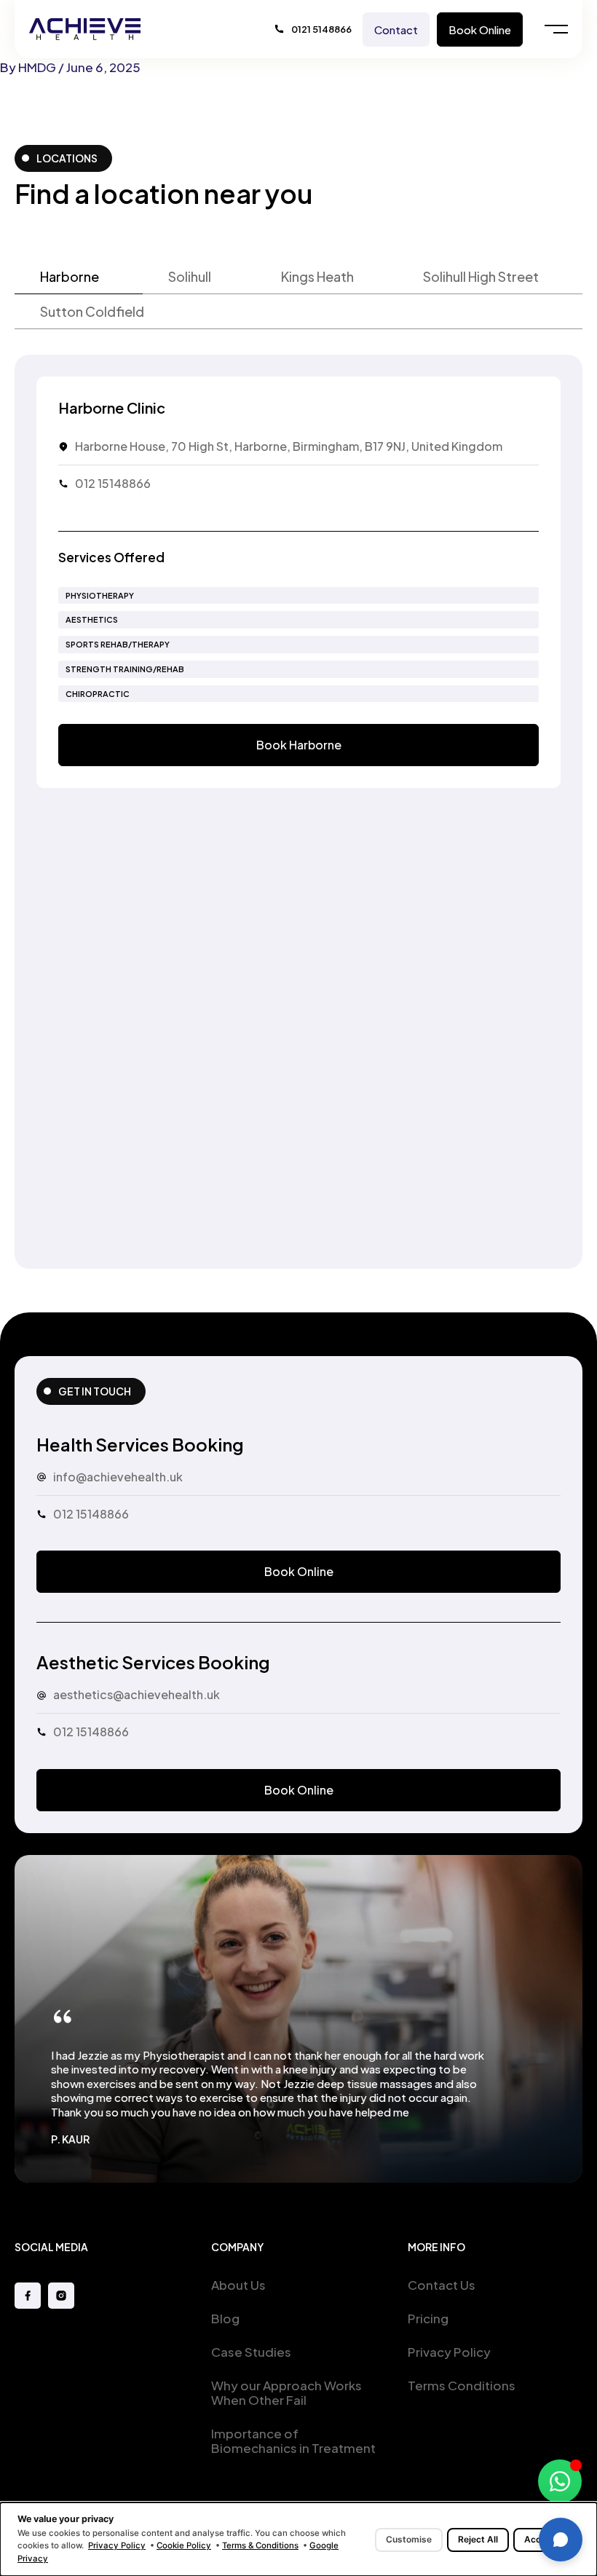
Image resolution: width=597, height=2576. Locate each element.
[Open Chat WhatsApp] (560, 2481)
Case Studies (251, 2352)
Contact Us (442, 2285)
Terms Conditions (462, 2385)
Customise (409, 2539)
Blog (225, 2318)
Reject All (478, 2539)
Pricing (428, 2318)
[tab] (79, 277)
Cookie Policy (184, 2545)
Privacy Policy (449, 2352)
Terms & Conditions (260, 2545)
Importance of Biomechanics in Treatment (293, 2441)
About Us (238, 2285)
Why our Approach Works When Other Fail (286, 2392)
